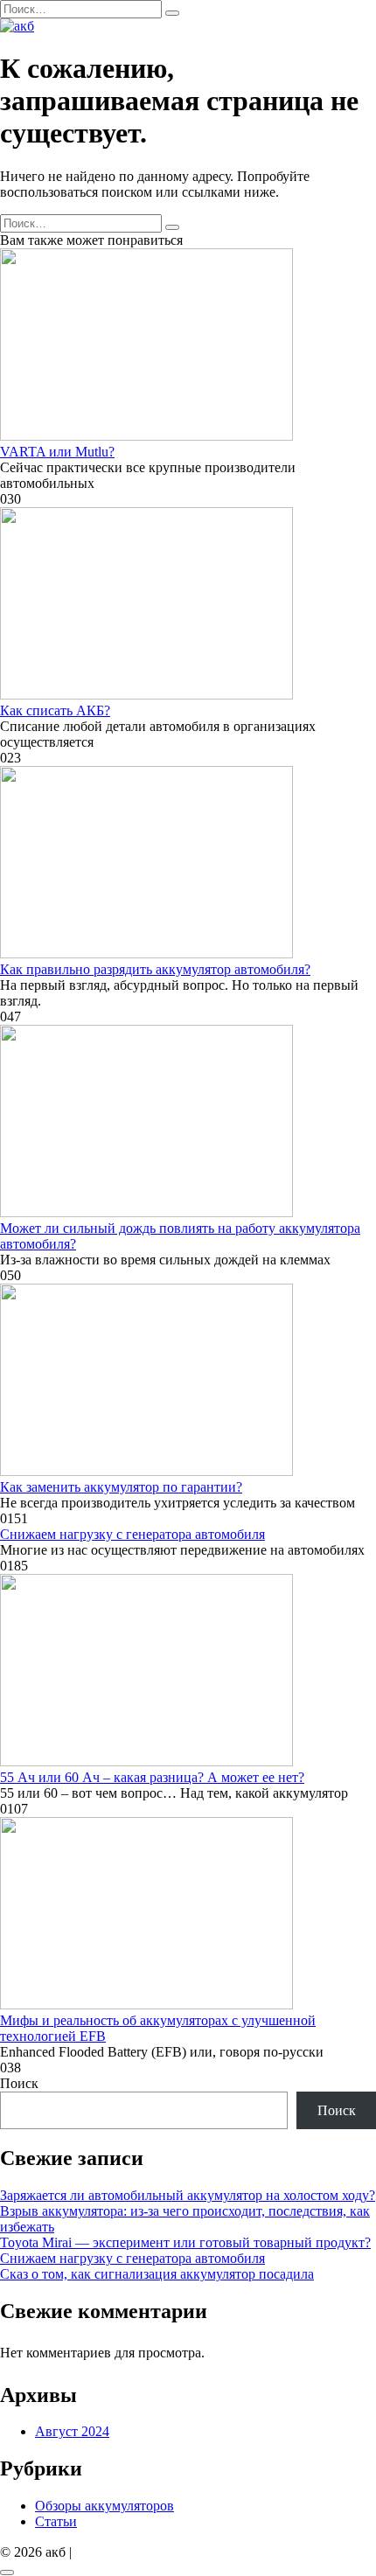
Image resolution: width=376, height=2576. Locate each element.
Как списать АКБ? (55, 710)
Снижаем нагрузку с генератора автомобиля (132, 1534)
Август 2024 (72, 2431)
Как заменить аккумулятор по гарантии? (121, 1487)
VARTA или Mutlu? (57, 452)
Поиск (19, 2083)
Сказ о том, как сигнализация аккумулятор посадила (157, 2274)
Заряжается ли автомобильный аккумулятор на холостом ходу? (188, 2195)
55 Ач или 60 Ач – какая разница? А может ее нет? (152, 1777)
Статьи (56, 2521)
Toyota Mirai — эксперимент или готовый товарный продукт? (185, 2242)
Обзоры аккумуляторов (104, 2506)
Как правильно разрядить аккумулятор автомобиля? (155, 969)
